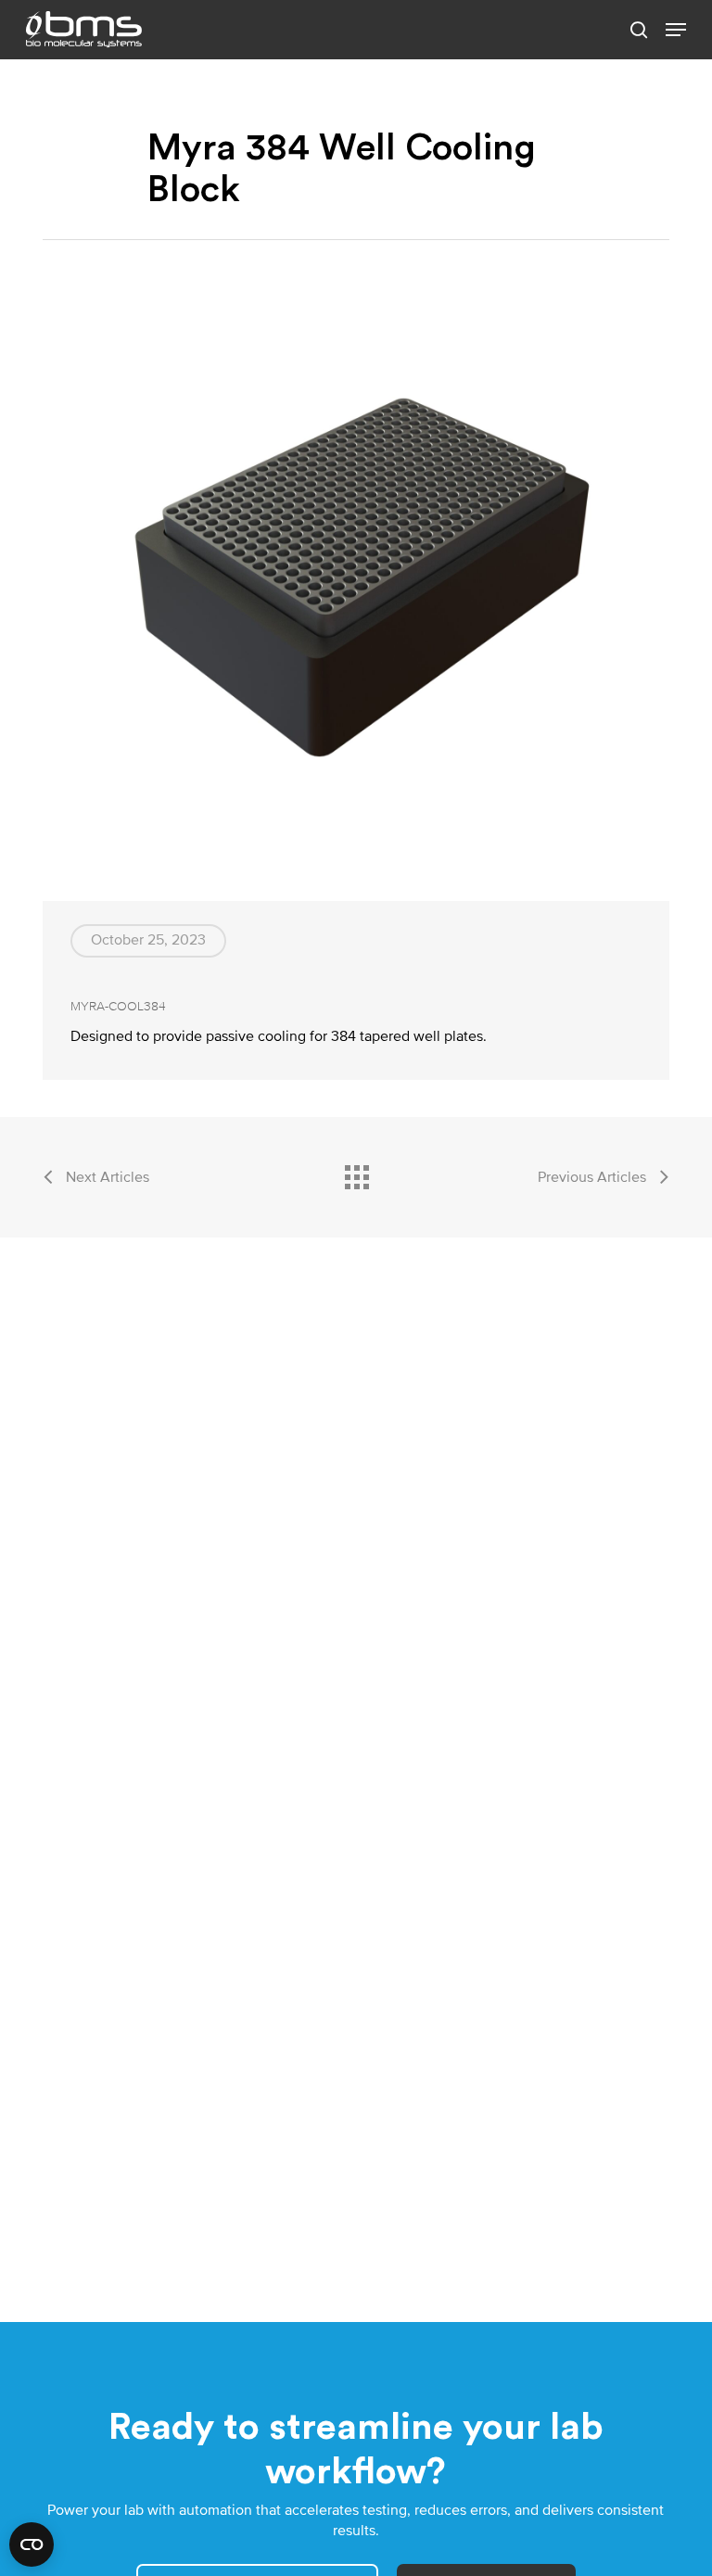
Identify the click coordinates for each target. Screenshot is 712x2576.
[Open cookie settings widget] (32, 2544)
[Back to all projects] (356, 1173)
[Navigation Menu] (676, 30)
